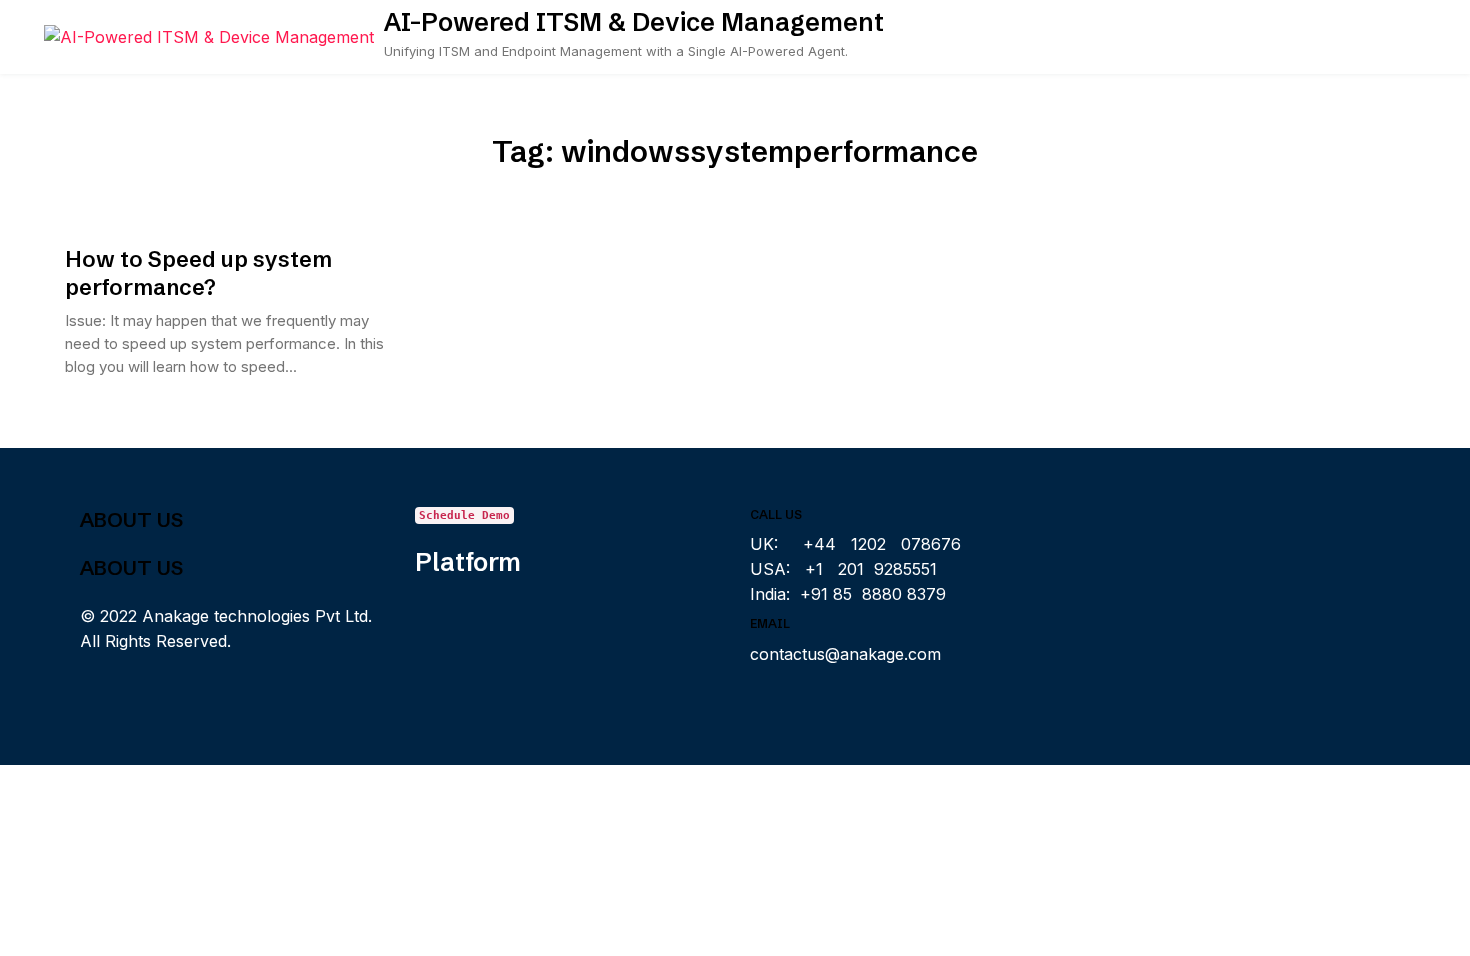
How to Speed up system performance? (198, 273)
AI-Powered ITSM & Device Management (634, 22)
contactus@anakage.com (845, 654)
